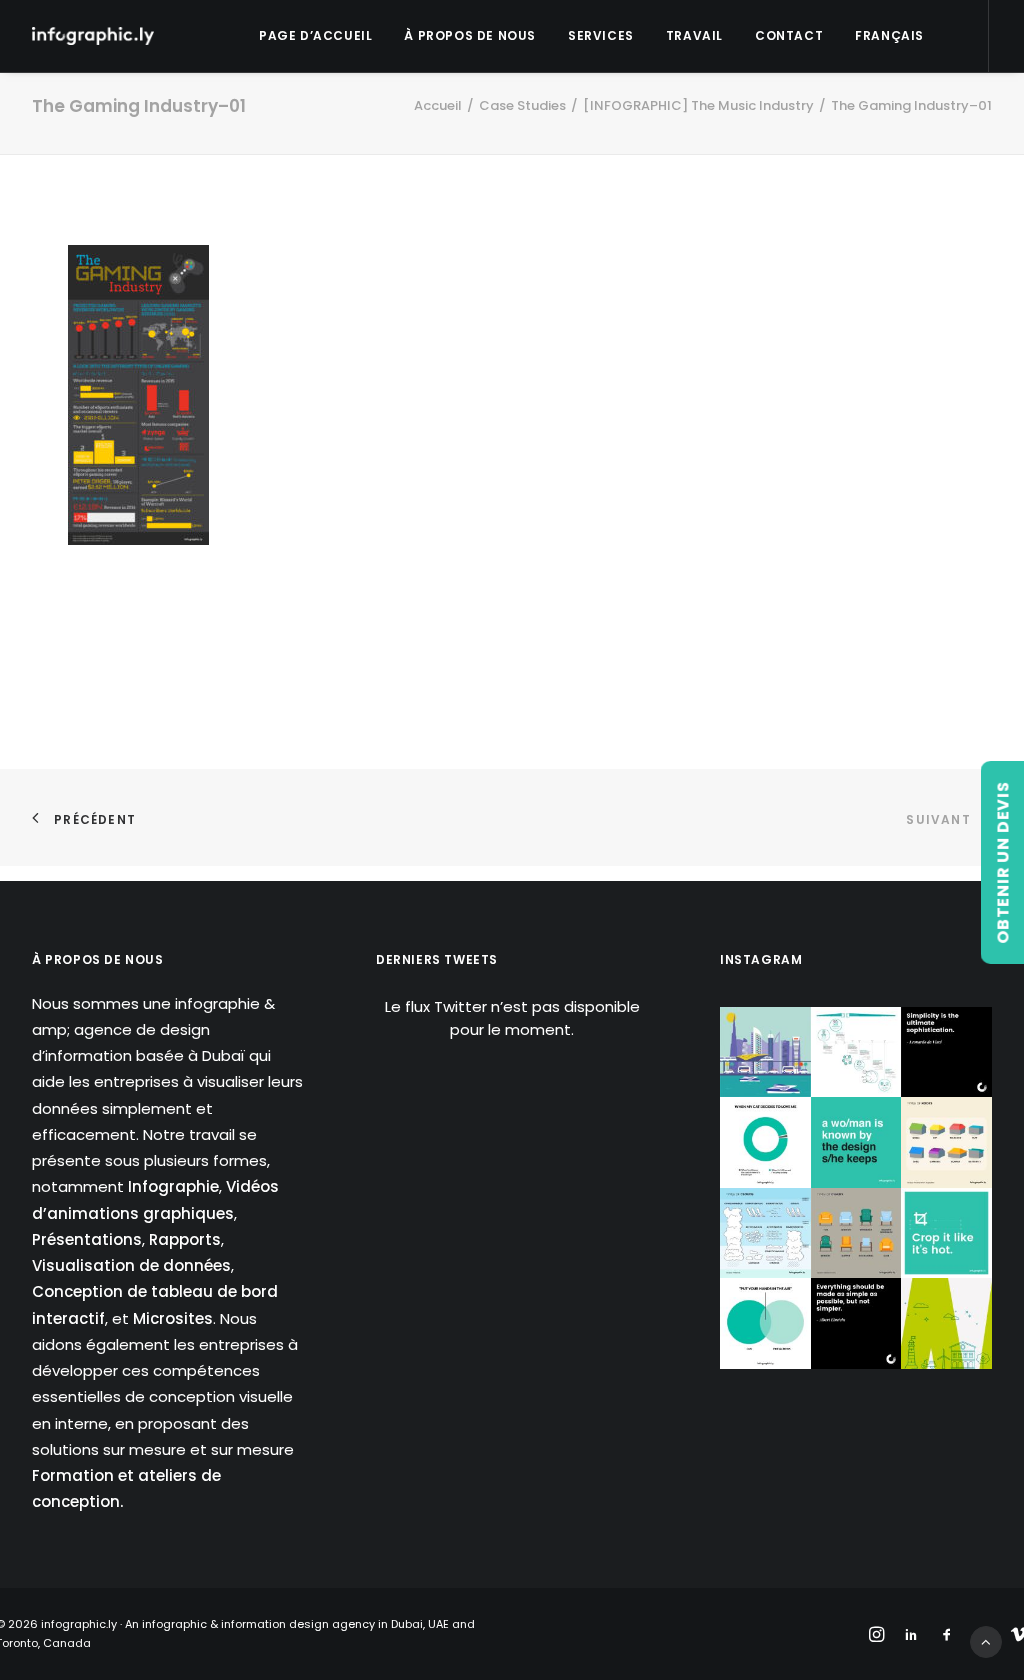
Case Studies (522, 105)
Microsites (173, 1318)
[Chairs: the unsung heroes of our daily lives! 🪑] (856, 1233)
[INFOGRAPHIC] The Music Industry (698, 105)
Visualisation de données (131, 1265)
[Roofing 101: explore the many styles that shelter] (946, 1142)
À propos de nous (470, 35)
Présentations (87, 1239)
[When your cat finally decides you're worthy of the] (765, 1142)
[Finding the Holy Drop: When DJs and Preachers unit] (765, 1323)
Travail (694, 35)
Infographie (173, 1186)
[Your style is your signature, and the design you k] (856, 1142)
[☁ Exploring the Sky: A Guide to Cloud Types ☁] (765, 1233)
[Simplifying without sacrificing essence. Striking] (856, 1323)
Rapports (185, 1239)
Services (601, 35)
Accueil (438, 105)
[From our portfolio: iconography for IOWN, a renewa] (946, 1323)
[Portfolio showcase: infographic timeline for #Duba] (856, 1052)
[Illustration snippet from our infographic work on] (765, 1052)
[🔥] (946, 1233)
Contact (789, 35)
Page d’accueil (315, 35)
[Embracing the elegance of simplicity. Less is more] (946, 1052)
